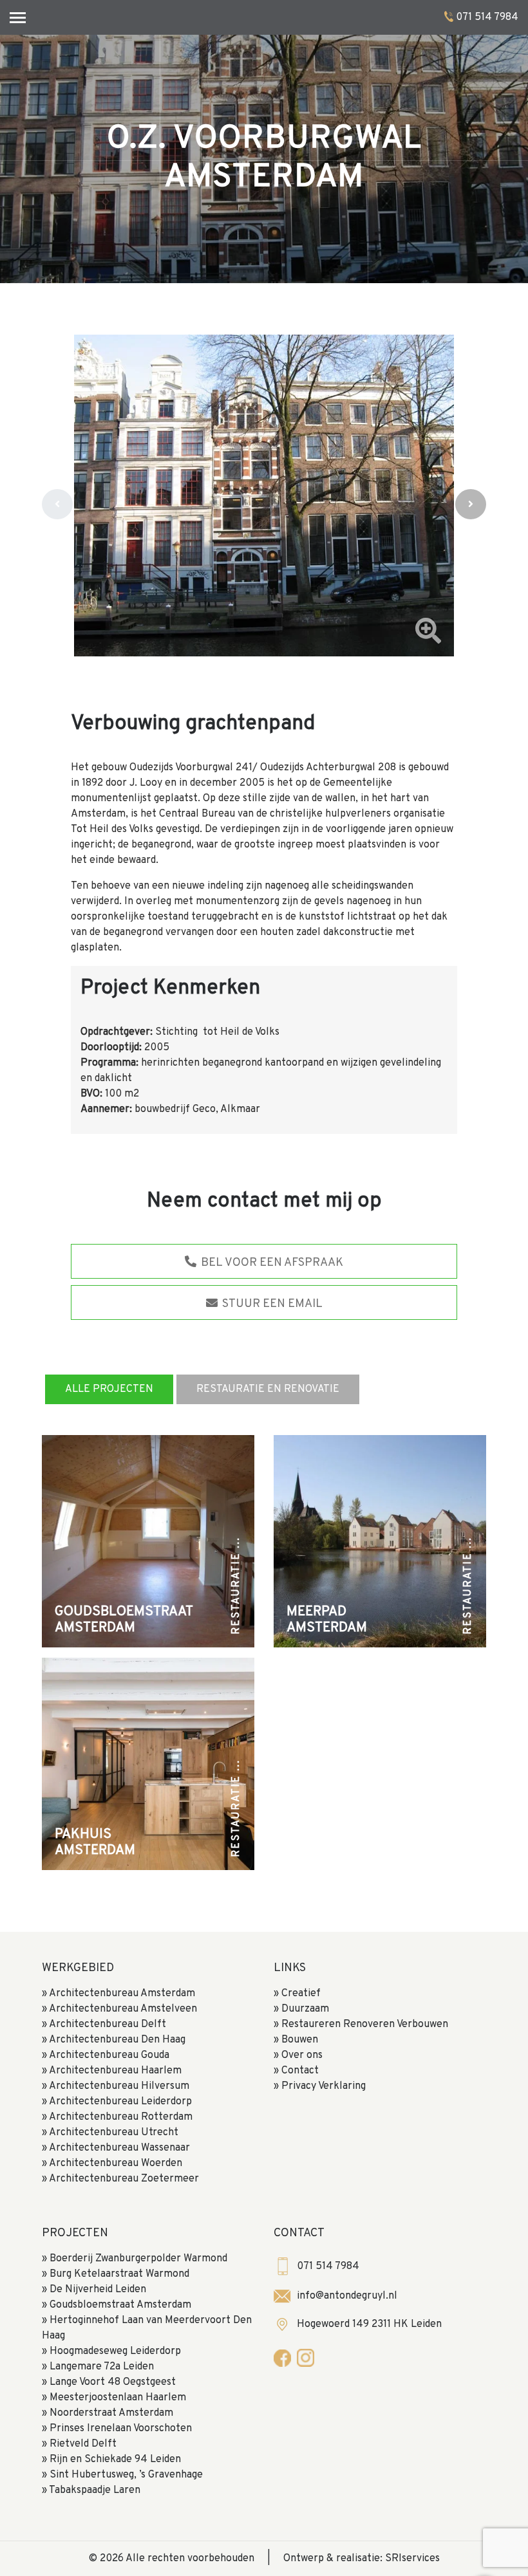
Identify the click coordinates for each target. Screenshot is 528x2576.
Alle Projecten (109, 1389)
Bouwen (300, 2040)
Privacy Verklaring (324, 2086)
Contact (300, 2071)
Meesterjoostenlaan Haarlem (118, 2398)
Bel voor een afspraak (271, 1263)
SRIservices (412, 2559)
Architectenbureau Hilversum (119, 2086)
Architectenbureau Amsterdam (122, 1994)
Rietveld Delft (83, 2444)
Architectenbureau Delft (108, 2025)
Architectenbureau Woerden (116, 2164)
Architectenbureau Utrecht (114, 2133)
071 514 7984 (487, 17)
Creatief (301, 1994)
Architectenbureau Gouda (109, 2055)
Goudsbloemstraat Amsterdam (120, 2305)
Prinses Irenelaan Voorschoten (121, 2429)
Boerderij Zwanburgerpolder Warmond (138, 2259)
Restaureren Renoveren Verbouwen (365, 2025)
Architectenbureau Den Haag (117, 2040)
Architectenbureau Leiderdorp (120, 2102)
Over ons (302, 2055)
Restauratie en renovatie (268, 1389)
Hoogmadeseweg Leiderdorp (115, 2351)
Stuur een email (271, 1304)
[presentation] (57, 504)
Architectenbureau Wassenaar (119, 2148)
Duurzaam (305, 2009)
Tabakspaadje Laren (95, 2490)
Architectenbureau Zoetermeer (124, 2179)
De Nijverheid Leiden (98, 2290)
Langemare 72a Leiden (102, 2367)
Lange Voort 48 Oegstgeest (113, 2382)
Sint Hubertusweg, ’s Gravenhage (126, 2475)
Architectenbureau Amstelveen (123, 2009)
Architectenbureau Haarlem (115, 2071)
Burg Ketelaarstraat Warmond (119, 2274)
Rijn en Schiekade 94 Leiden (115, 2460)
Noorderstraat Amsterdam (111, 2413)
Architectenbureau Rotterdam (121, 2117)
